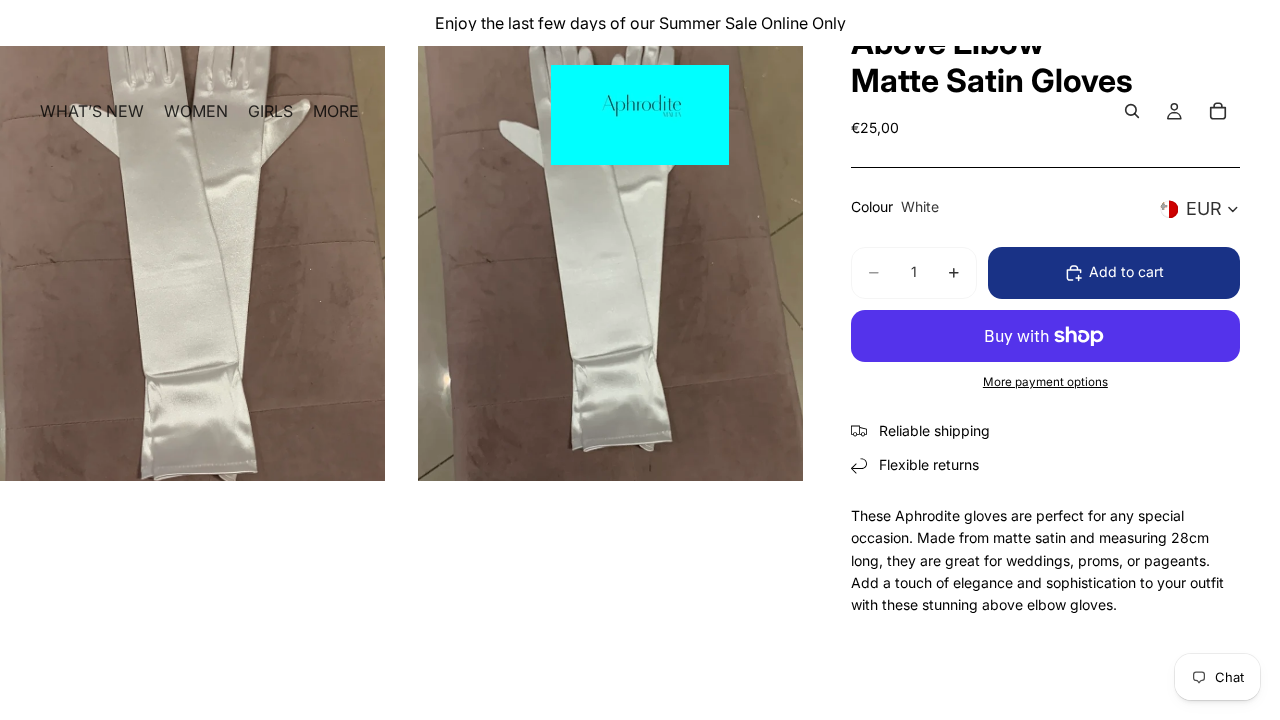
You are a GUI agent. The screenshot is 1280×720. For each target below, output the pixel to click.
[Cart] (1218, 111)
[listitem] (336, 111)
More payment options (1045, 382)
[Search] (1132, 111)
